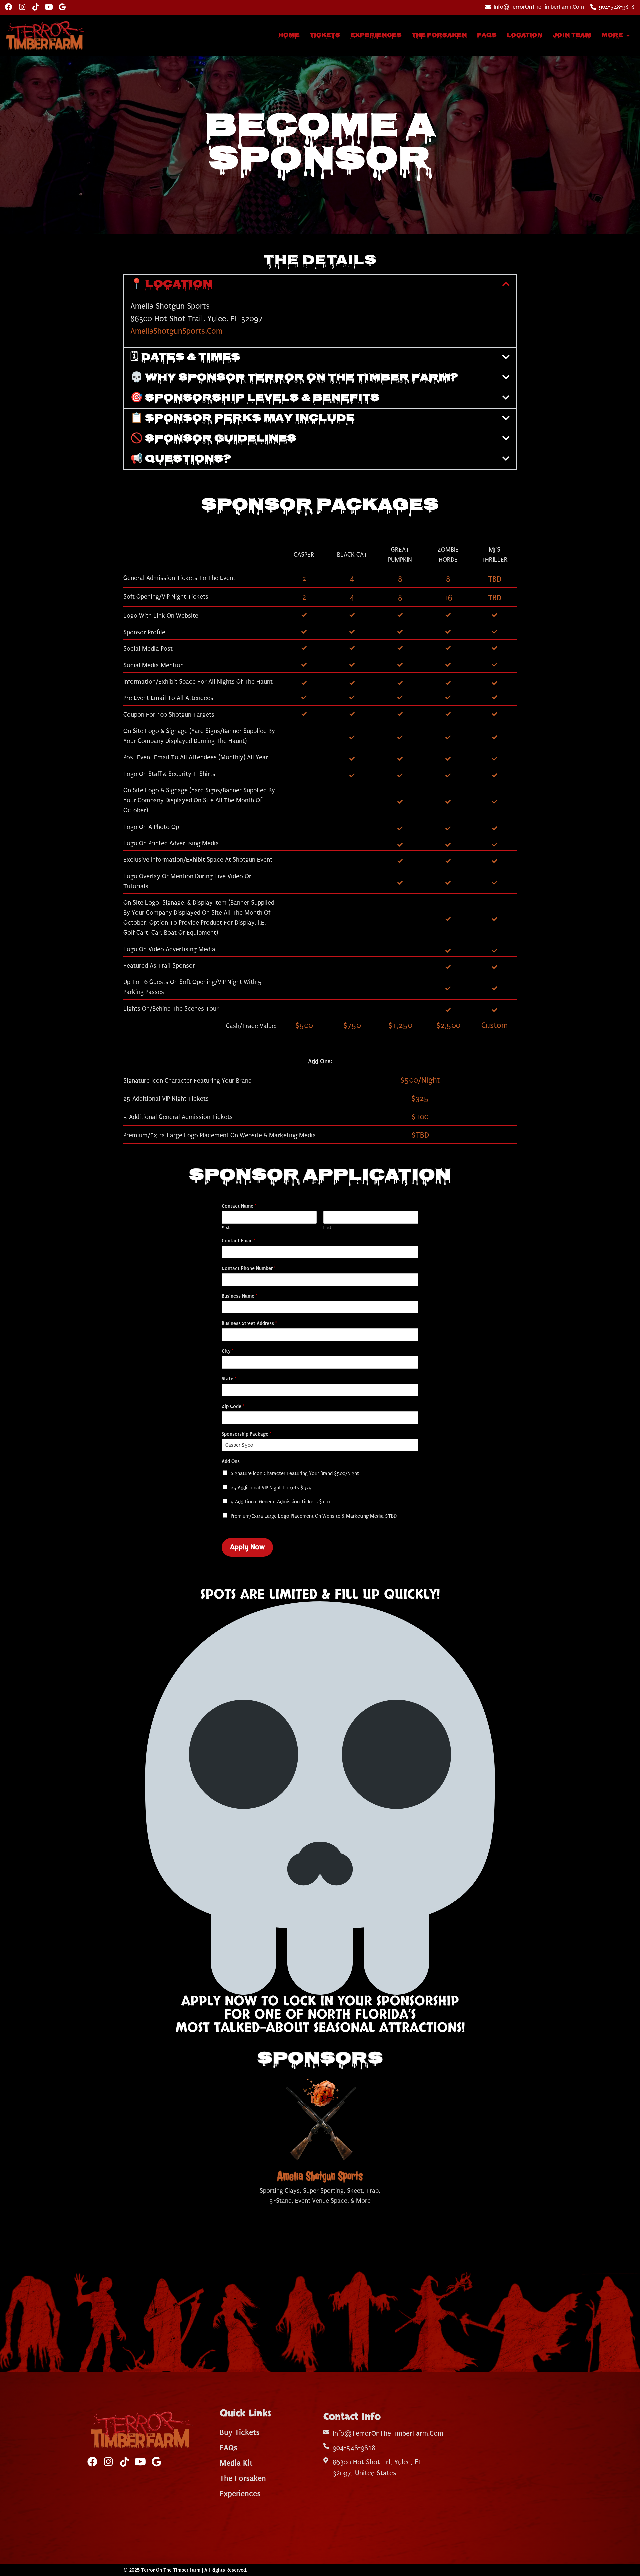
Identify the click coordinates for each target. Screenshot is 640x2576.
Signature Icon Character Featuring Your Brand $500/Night (295, 1473)
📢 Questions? (181, 459)
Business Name (239, 1296)
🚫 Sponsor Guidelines (213, 439)
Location (525, 35)
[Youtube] (49, 7)
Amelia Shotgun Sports (320, 2176)
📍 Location (171, 285)
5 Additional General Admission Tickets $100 (280, 1502)
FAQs (487, 35)
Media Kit (236, 2463)
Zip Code (233, 1406)
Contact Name (239, 1206)
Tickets (325, 35)
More (612, 35)
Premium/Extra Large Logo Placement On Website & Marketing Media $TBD (314, 1516)
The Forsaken (439, 35)
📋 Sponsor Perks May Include (242, 419)
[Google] (62, 7)
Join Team (572, 35)
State (229, 1379)
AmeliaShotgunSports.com (176, 331)
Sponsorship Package (246, 1434)
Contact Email (238, 1241)
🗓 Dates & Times (185, 358)
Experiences (376, 35)
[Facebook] (9, 7)
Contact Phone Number (248, 1268)
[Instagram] (22, 7)
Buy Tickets (240, 2432)
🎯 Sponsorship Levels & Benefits (255, 398)
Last (327, 1228)
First (226, 1228)
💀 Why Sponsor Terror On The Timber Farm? (294, 378)
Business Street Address (249, 1323)
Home (289, 35)
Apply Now (247, 1547)
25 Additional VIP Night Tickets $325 (271, 1488)
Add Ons (231, 1461)
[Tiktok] (35, 7)
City (227, 1351)
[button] (320, 285)
